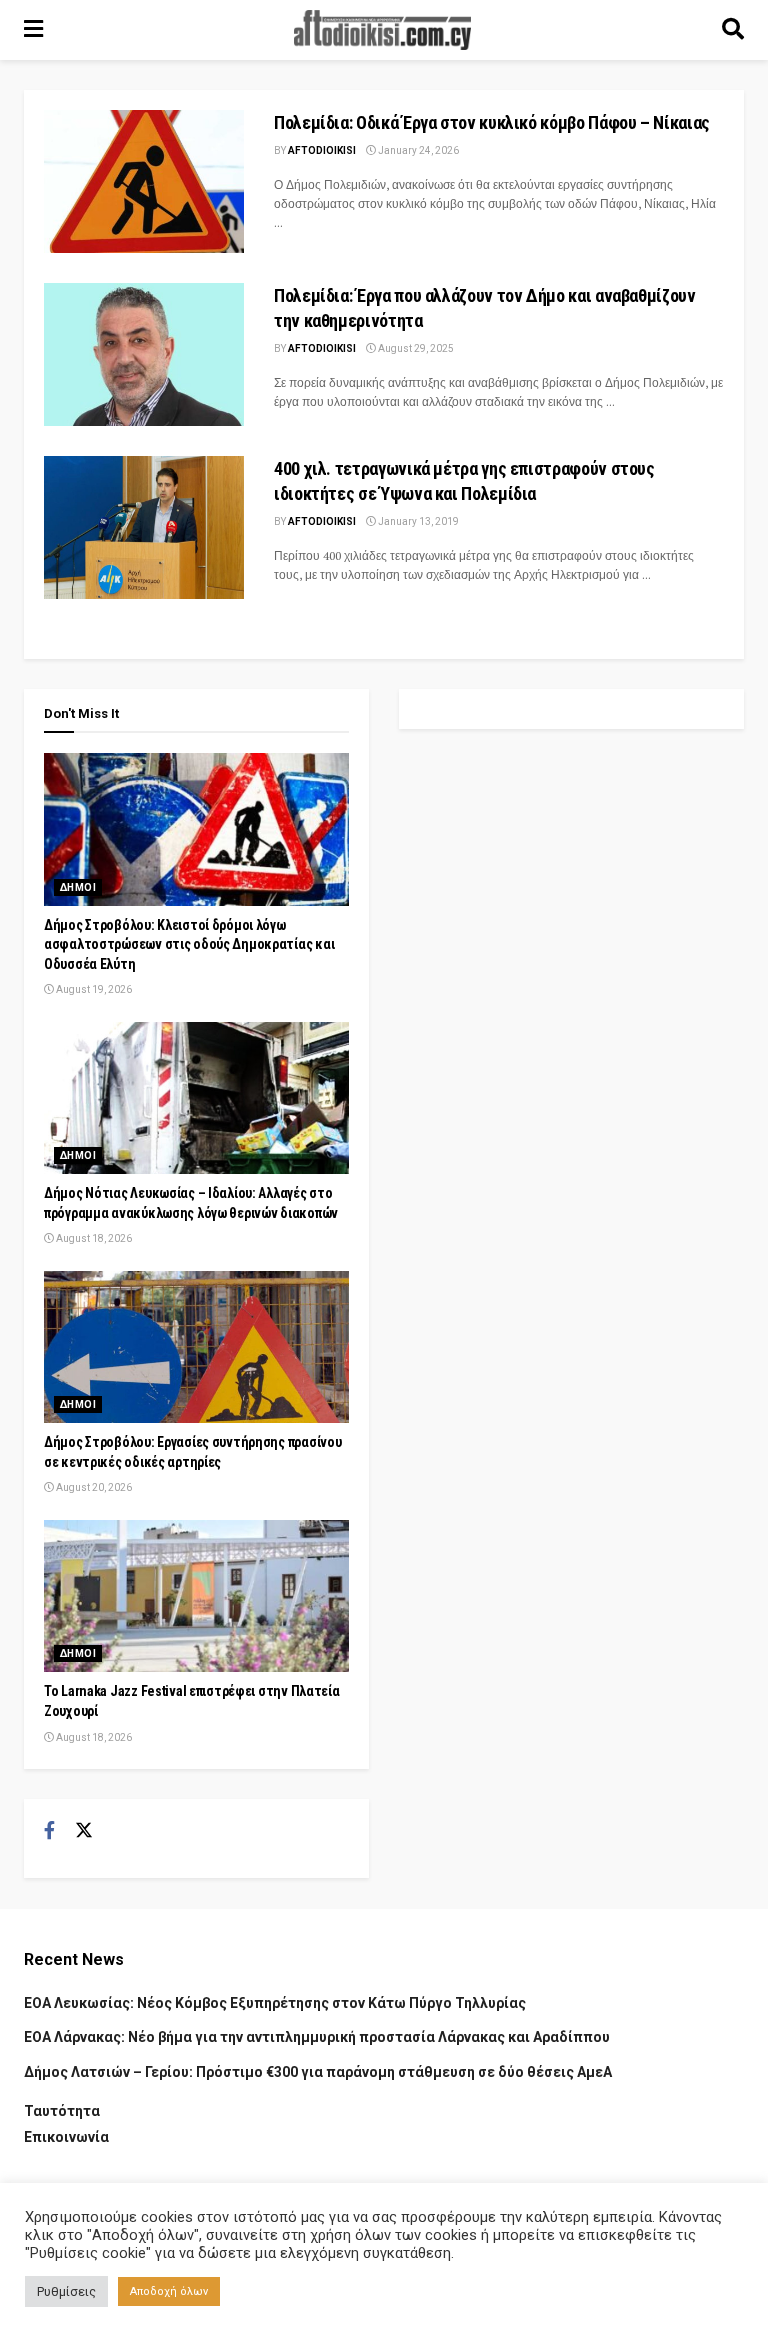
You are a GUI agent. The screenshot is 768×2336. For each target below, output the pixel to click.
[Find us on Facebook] (49, 1831)
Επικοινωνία (66, 2137)
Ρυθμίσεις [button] (66, 2291)
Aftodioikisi (322, 150)
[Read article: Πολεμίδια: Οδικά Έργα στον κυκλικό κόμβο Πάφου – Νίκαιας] (144, 181)
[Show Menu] (33, 30)
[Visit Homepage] (383, 30)
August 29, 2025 (415, 348)
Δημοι (78, 887)
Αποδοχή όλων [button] (169, 2291)
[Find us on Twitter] (84, 1831)
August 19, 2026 (93, 989)
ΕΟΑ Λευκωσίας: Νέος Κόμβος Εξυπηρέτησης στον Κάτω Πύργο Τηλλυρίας (275, 2003)
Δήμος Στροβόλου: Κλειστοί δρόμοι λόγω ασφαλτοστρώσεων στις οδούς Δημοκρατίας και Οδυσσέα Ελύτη (189, 944)
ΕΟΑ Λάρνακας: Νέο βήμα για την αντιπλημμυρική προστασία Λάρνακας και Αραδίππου (317, 2037)
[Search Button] (733, 30)
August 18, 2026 (93, 1238)
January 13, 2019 (417, 521)
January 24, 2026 (417, 150)
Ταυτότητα (62, 2111)
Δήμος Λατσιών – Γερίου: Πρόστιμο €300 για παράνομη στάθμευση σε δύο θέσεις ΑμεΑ (318, 2072)
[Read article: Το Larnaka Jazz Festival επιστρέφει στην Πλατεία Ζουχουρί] (196, 1596)
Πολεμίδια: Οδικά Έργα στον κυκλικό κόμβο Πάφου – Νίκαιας (492, 122)
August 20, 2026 (93, 1487)
